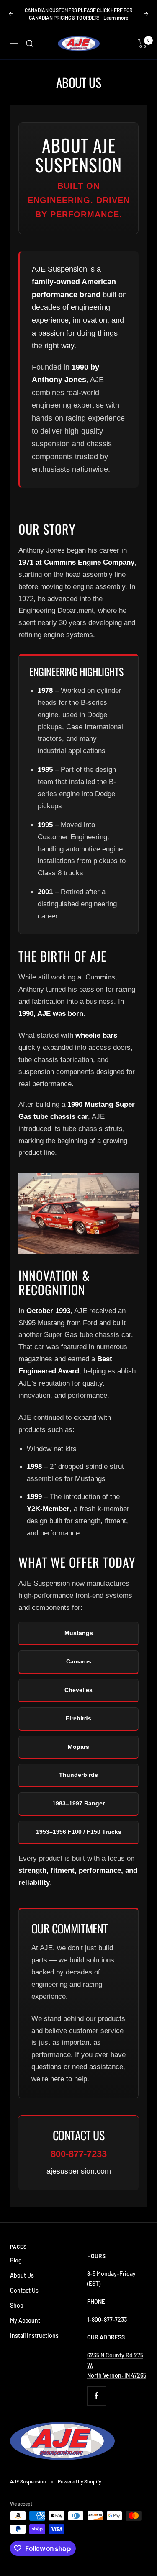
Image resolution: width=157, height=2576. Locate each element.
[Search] (30, 44)
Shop (17, 2305)
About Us (22, 2275)
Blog (16, 2260)
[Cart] (143, 44)
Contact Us (24, 2290)
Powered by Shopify (80, 2481)
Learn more (116, 18)
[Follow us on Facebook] (97, 2396)
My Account (25, 2320)
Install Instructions (34, 2336)
